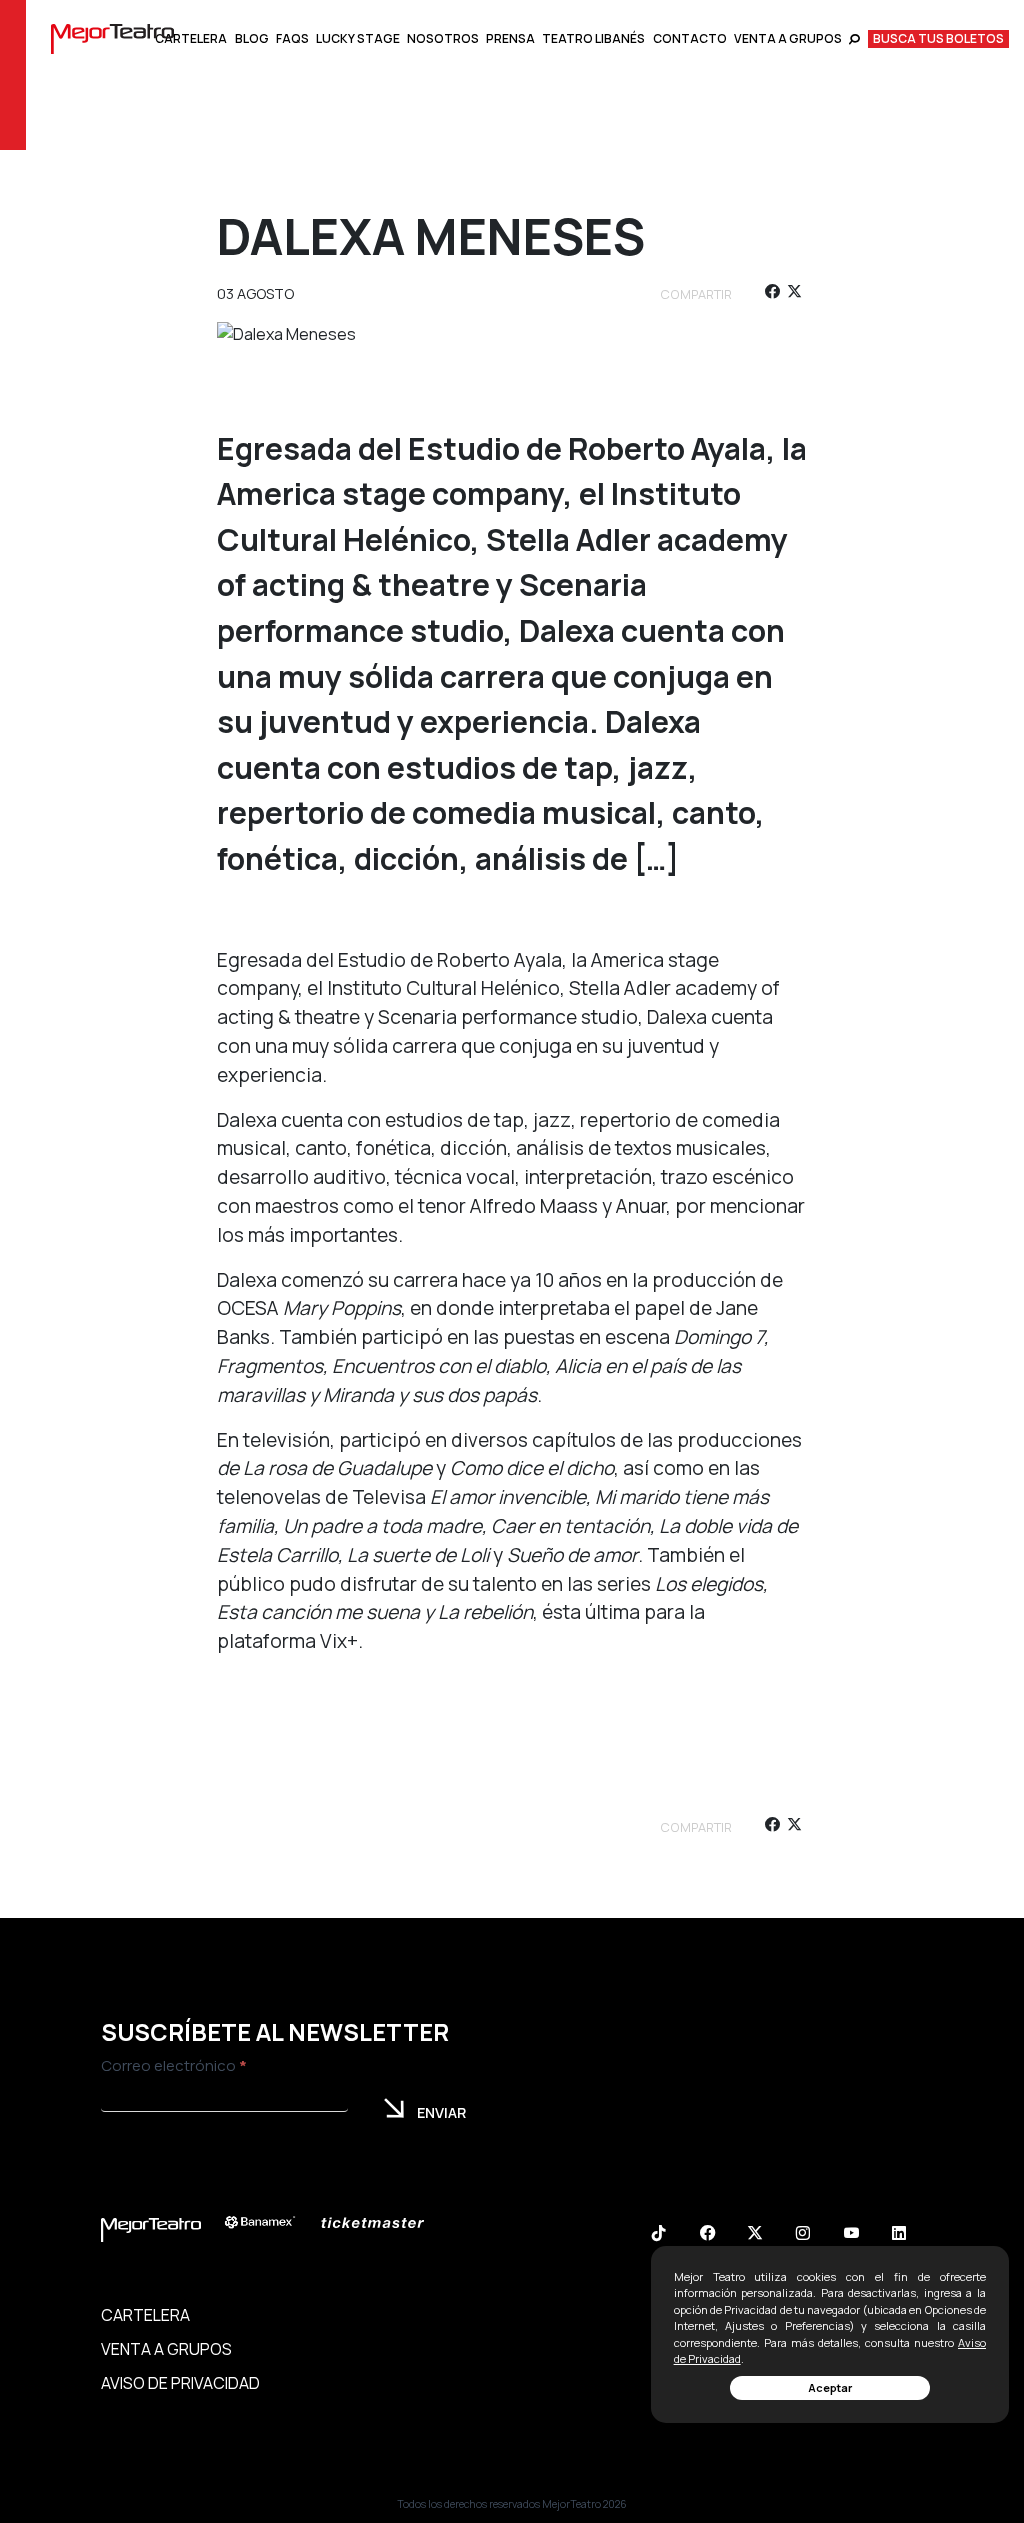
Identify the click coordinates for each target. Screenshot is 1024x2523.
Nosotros (443, 38)
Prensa (510, 38)
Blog (252, 38)
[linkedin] (899, 2235)
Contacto (690, 38)
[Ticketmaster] (383, 2222)
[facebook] (771, 294)
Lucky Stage (358, 38)
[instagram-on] (803, 2235)
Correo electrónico (174, 2065)
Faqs (292, 38)
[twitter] (794, 294)
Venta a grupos (788, 38)
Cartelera (191, 38)
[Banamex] (270, 2222)
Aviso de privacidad (180, 2383)
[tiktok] (659, 2235)
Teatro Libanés (593, 38)
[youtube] (851, 2235)
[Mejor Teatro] (112, 37)
